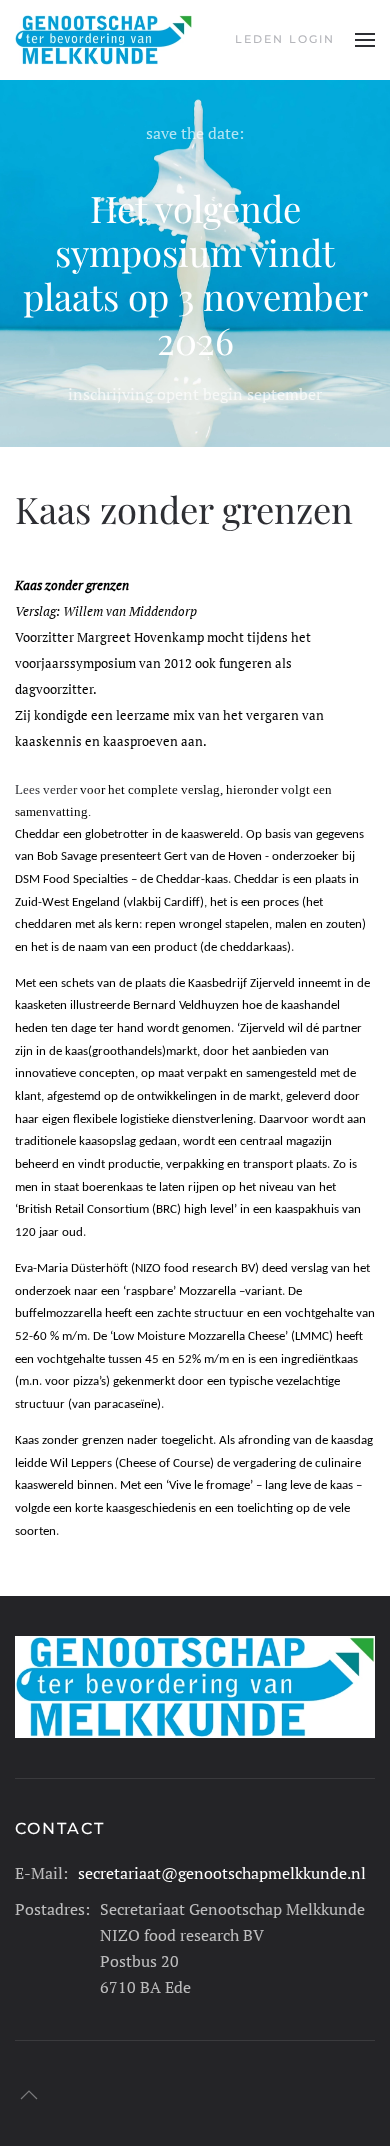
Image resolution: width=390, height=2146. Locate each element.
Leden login (285, 39)
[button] (365, 40)
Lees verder (46, 789)
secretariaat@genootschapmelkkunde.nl (222, 1873)
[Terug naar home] (103, 40)
